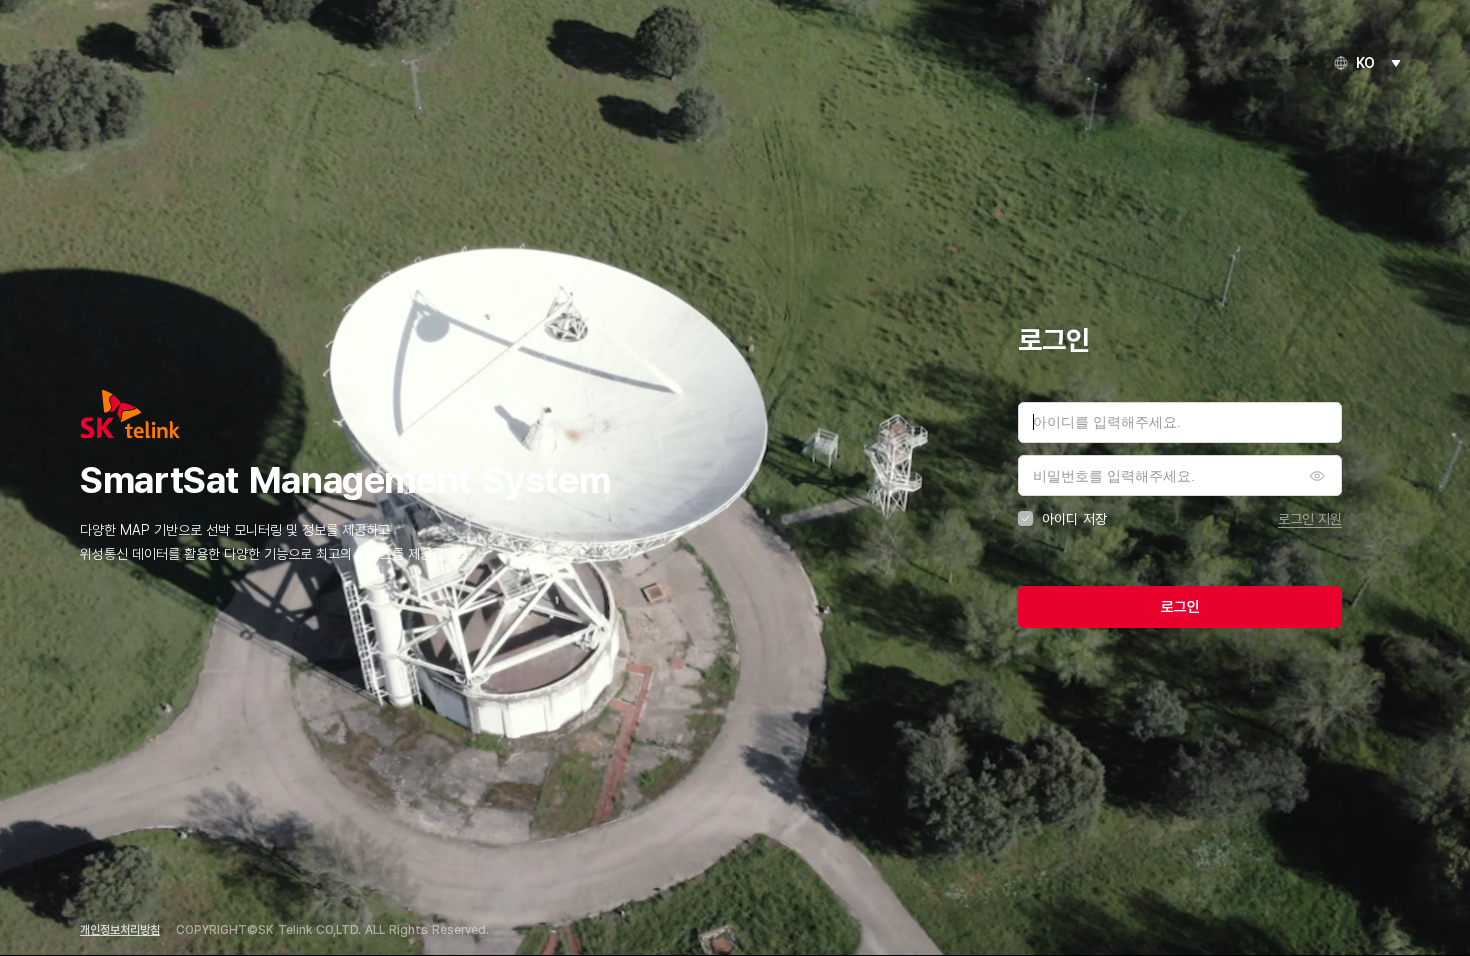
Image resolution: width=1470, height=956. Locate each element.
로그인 (1180, 607)
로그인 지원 (1310, 518)
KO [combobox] (1365, 63)
